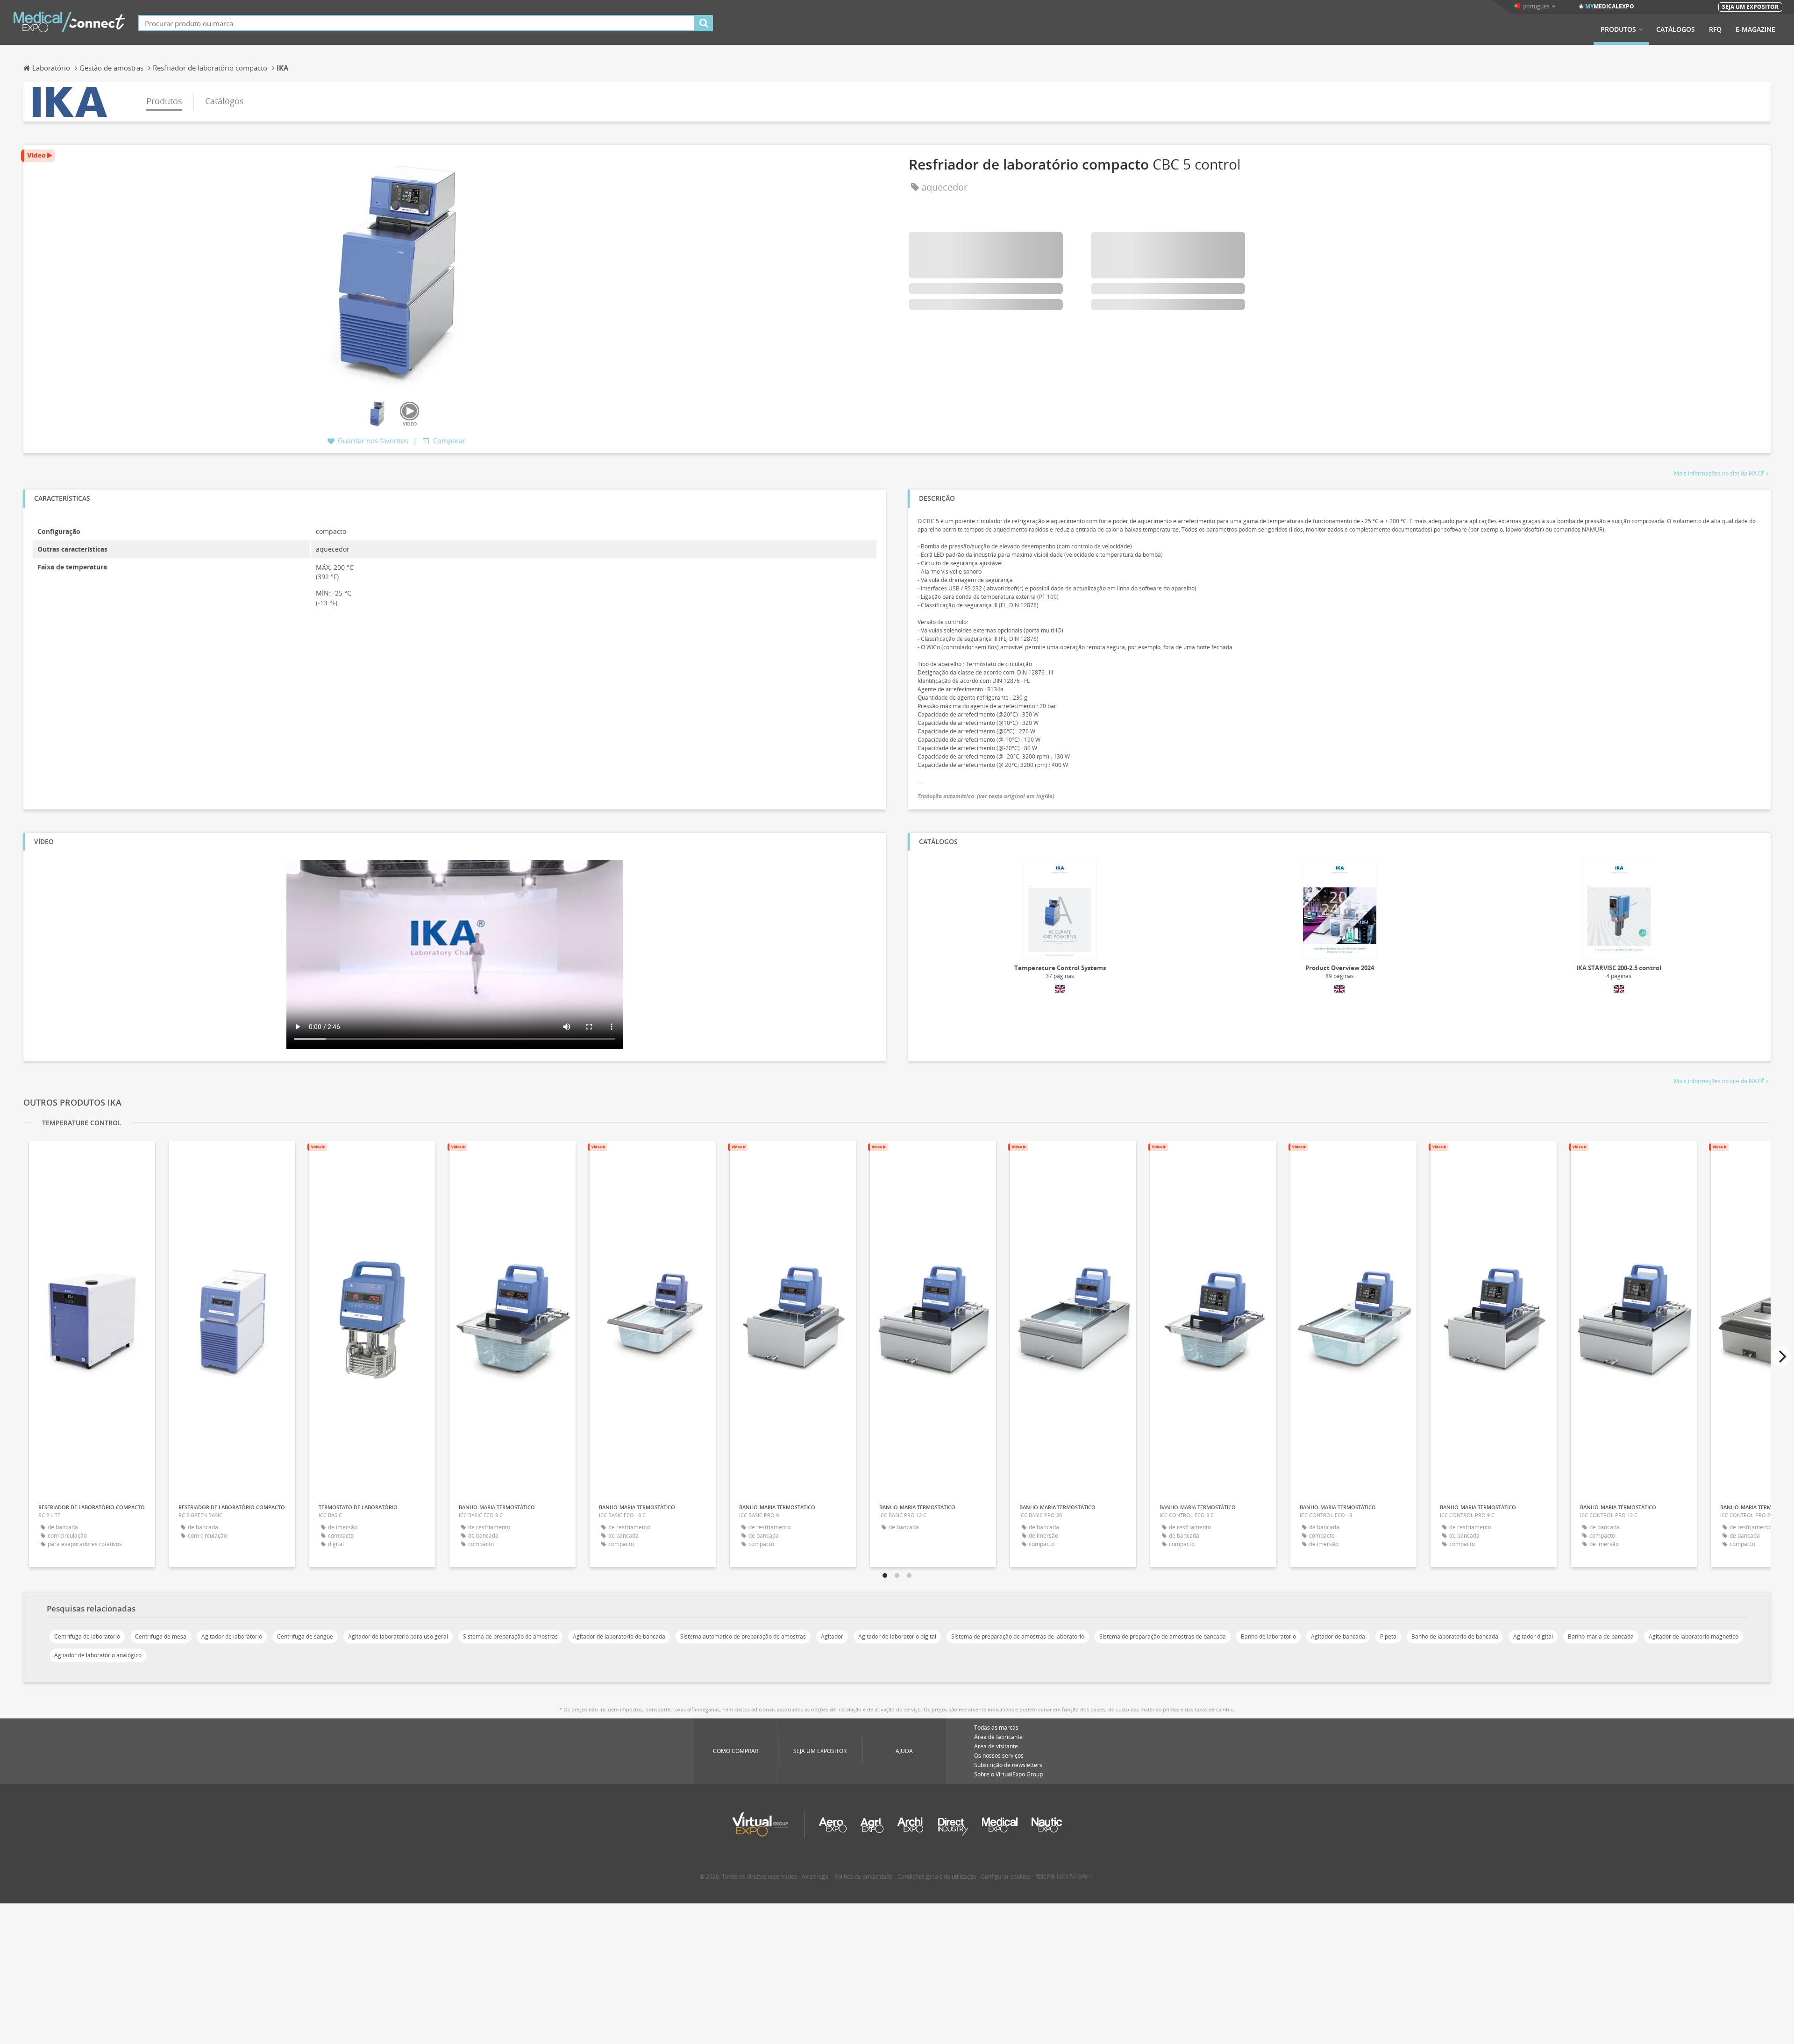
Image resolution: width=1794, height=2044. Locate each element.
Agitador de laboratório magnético (1694, 1636)
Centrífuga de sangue (305, 1636)
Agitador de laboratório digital (897, 1636)
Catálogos (1676, 29)
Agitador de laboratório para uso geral (398, 1636)
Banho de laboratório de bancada (1455, 1636)
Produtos (1618, 29)
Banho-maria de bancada (1601, 1636)
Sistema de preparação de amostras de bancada (1163, 1636)
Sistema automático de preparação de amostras (743, 1636)
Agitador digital (1533, 1636)
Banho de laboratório (1268, 1636)
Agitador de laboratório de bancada (619, 1636)
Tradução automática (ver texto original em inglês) (986, 796)
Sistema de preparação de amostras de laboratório (1018, 1636)
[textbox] (416, 23)
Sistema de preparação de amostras (510, 1636)
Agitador (832, 1636)
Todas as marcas (996, 1728)
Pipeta (1388, 1636)
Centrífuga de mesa (161, 1636)
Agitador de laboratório (232, 1636)
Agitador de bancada (1338, 1636)
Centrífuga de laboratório (87, 1636)
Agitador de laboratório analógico (98, 1655)
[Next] (1781, 1356)
